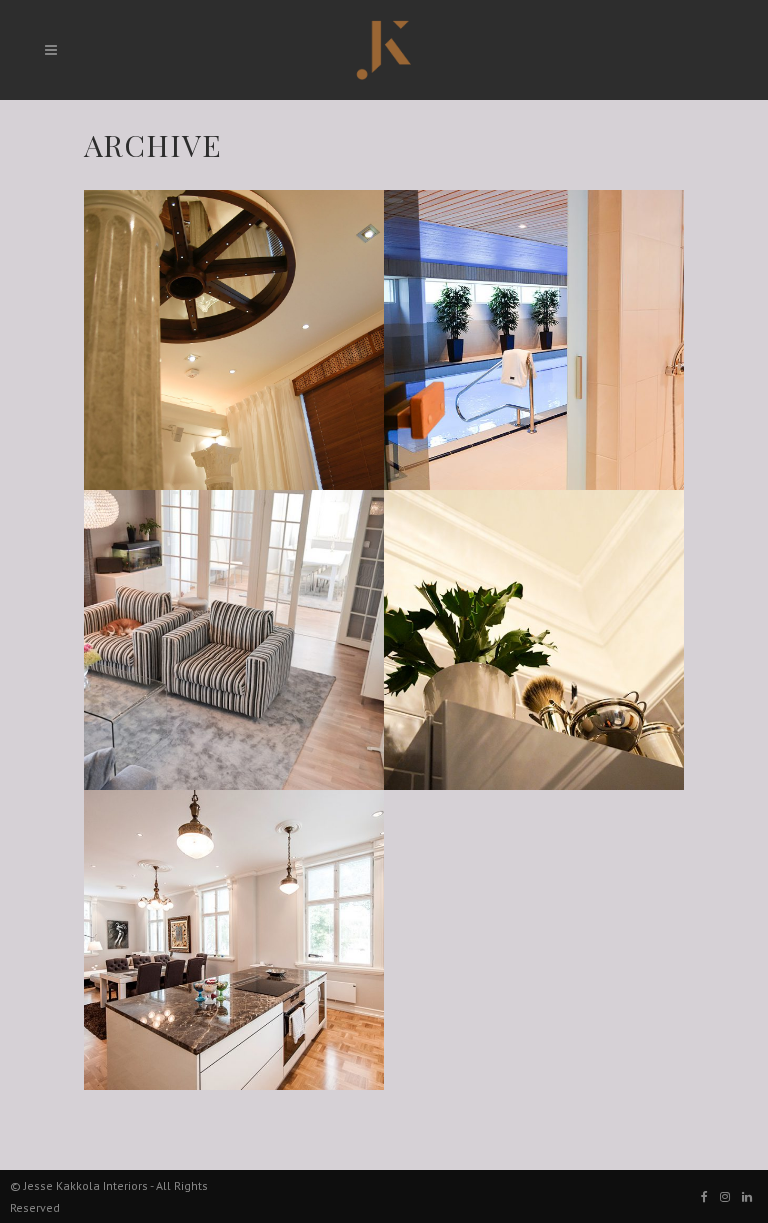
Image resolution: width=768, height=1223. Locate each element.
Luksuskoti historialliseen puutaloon (211, 908)
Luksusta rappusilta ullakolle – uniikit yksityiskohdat (228, 323)
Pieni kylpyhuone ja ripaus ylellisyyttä (525, 608)
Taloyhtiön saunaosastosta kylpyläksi (519, 308)
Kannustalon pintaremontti (210, 594)
